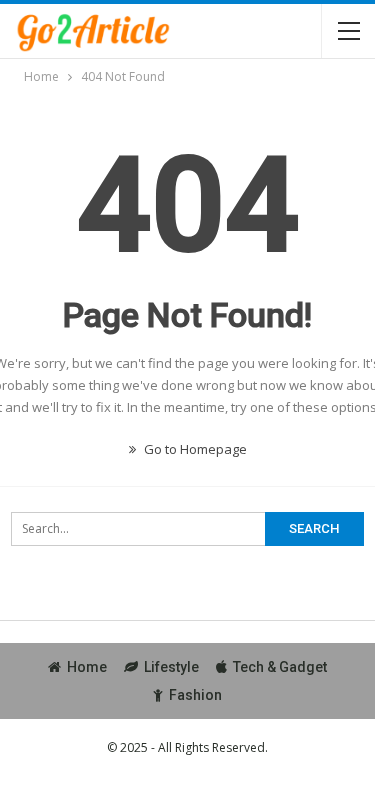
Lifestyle (171, 667)
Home (87, 667)
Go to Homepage (194, 449)
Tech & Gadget (280, 667)
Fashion (195, 695)
